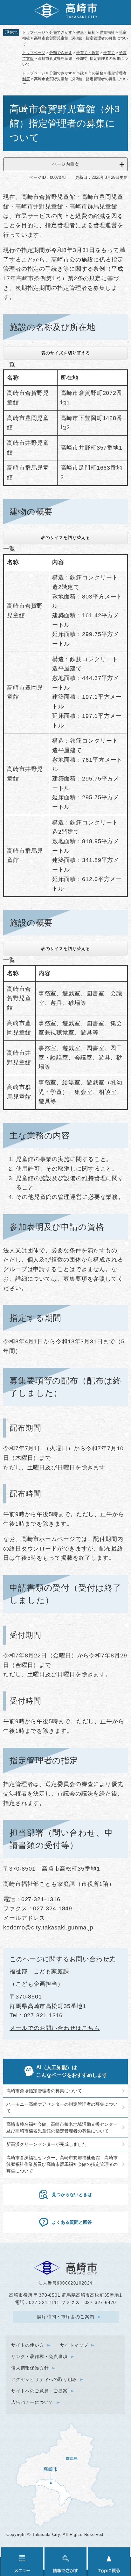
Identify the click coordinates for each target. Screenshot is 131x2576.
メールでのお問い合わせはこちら (55, 2028)
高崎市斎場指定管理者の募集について (44, 2091)
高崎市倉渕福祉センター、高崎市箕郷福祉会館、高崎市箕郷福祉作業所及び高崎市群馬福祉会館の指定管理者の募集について (62, 2164)
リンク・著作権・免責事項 (39, 2356)
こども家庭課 (51, 1971)
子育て (109, 53)
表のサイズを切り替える (65, 353)
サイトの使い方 (28, 2345)
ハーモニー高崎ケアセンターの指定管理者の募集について (62, 2107)
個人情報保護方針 (30, 2368)
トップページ (34, 32)
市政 (80, 73)
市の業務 (96, 73)
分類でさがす (61, 32)
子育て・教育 (88, 53)
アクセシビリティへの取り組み (44, 2379)
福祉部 (19, 1971)
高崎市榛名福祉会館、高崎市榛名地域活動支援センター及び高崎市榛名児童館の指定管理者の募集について (62, 2128)
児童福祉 (107, 32)
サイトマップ (74, 2345)
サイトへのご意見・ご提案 (39, 2391)
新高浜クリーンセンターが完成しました (46, 2144)
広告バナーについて (32, 2402)
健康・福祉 (86, 32)
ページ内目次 (65, 164)
